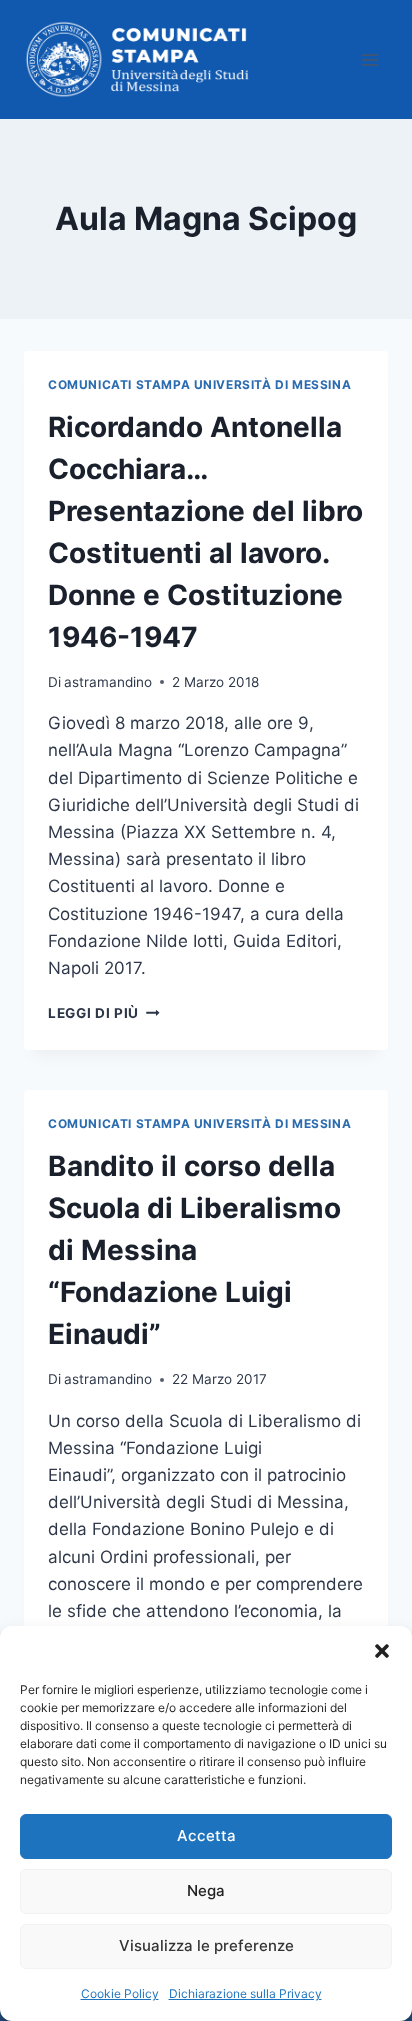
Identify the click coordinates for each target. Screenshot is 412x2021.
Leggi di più (104, 1013)
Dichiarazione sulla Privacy (245, 1993)
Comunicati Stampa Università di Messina (199, 384)
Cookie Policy (120, 1993)
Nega (206, 1890)
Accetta (206, 1835)
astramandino (108, 682)
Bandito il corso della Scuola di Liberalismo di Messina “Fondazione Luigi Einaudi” (194, 1250)
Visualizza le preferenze (206, 1945)
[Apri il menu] (369, 59)
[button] (382, 1651)
